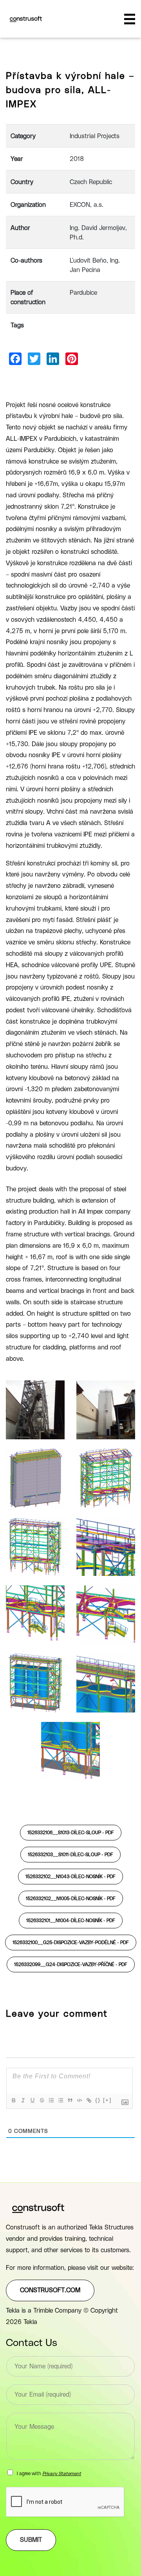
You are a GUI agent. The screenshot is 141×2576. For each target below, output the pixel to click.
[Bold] (13, 2100)
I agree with (49, 2474)
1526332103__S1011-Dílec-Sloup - (70, 1855)
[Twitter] (34, 359)
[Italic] (23, 2100)
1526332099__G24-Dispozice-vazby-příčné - (71, 1964)
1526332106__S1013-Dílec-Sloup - (71, 1833)
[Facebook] (15, 359)
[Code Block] (79, 2100)
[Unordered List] (60, 2100)
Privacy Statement (62, 2474)
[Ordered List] (51, 2100)
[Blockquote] (70, 2100)
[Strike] (42, 2100)
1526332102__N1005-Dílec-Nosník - (71, 1899)
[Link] (89, 2100)
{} (98, 2100)
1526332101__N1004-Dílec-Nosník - (71, 1921)
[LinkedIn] (53, 359)
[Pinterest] (72, 359)
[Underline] (32, 2100)
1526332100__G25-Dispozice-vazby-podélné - (71, 1942)
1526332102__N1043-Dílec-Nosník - (70, 1877)
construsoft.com (50, 2290)
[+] (107, 2100)
